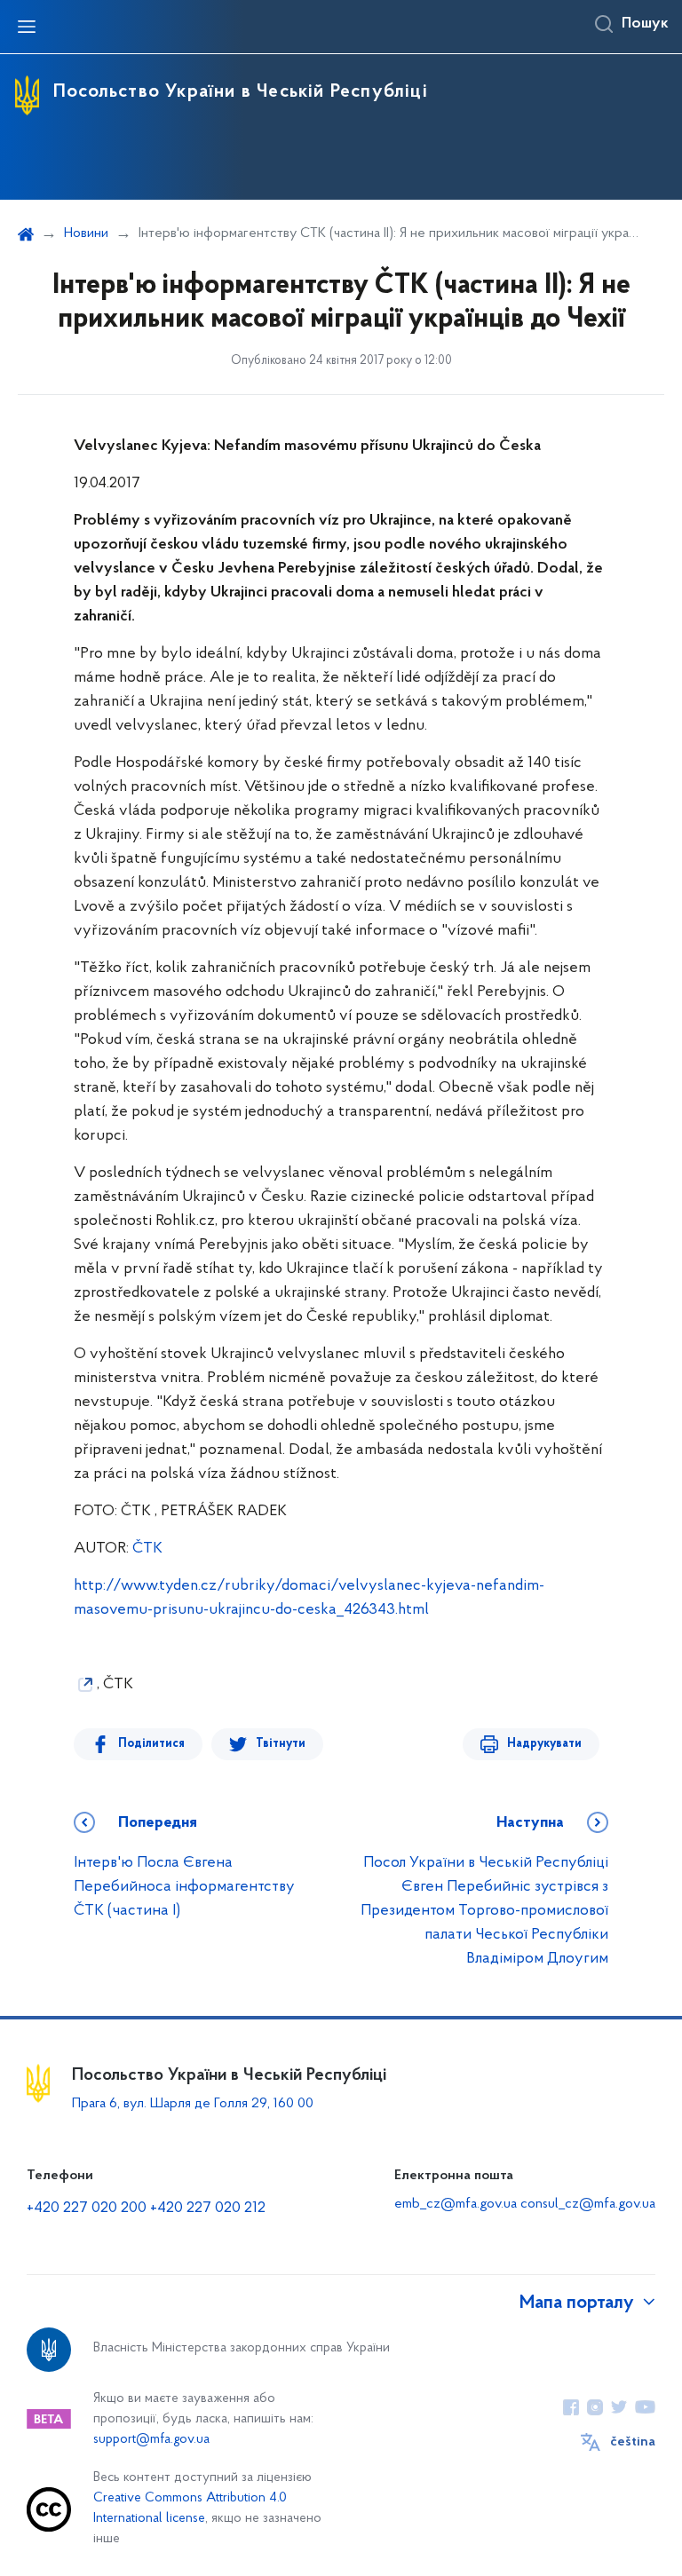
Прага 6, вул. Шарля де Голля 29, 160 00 (193, 2104)
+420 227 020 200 (87, 2209)
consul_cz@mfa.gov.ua (588, 2204)
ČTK (147, 1549)
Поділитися (151, 1744)
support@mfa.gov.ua (151, 2440)
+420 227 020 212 (208, 2209)
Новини (86, 233)
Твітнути (281, 1744)
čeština (633, 2442)
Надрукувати (544, 1744)
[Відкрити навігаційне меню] (27, 27)
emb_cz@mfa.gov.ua (456, 2204)
